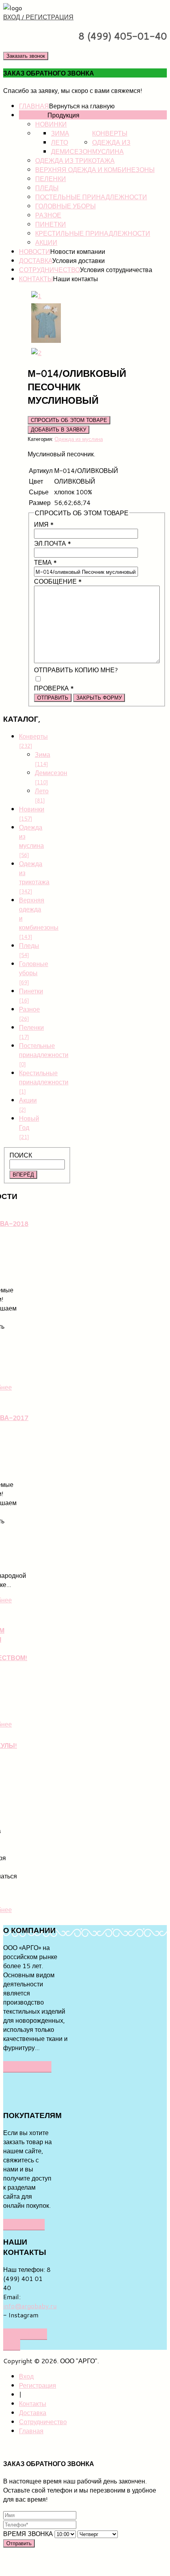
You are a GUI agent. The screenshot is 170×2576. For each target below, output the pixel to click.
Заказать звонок (26, 56)
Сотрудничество (49, 270)
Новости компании (78, 251)
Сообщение (58, 581)
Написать (24, 2224)
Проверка (54, 688)
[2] (36, 353)
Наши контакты (76, 279)
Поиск (21, 1155)
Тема (45, 562)
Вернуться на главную (82, 106)
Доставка (36, 260)
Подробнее (27, 2066)
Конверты (110, 133)
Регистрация (38, 2385)
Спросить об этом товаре (69, 420)
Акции (46, 242)
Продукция (63, 115)
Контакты (36, 279)
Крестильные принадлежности (93, 233)
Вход (26, 2376)
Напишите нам (25, 2339)
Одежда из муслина (111, 147)
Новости (35, 251)
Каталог (33, 115)
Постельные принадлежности (91, 197)
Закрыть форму (99, 698)
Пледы (47, 188)
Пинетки (51, 224)
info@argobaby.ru (30, 2306)
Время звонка (28, 2533)
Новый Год (29, 1127)
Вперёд (23, 1175)
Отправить (53, 698)
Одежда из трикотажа (75, 160)
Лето (59, 142)
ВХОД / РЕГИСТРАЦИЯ (38, 17)
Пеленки (51, 179)
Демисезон (72, 151)
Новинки (51, 124)
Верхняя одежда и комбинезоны (95, 169)
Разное (48, 215)
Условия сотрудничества (116, 270)
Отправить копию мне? (76, 670)
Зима (60, 133)
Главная (34, 106)
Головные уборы (65, 206)
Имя (44, 524)
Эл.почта (53, 543)
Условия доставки (78, 260)
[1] (36, 296)
